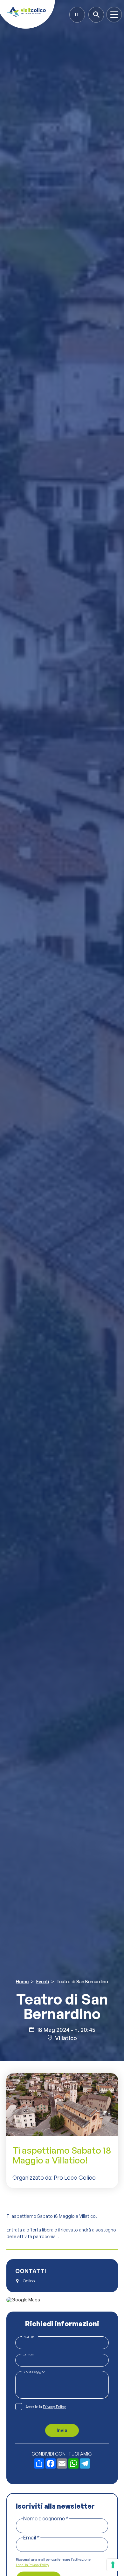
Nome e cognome (46, 2518)
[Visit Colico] (26, 12)
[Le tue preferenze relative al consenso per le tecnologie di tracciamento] (113, 2565)
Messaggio (34, 2371)
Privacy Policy (54, 2407)
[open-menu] (114, 15)
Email (30, 2354)
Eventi (43, 1982)
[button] (77, 14)
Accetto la (46, 2407)
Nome (30, 2336)
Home (22, 1982)
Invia (62, 2430)
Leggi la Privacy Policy (32, 2565)
